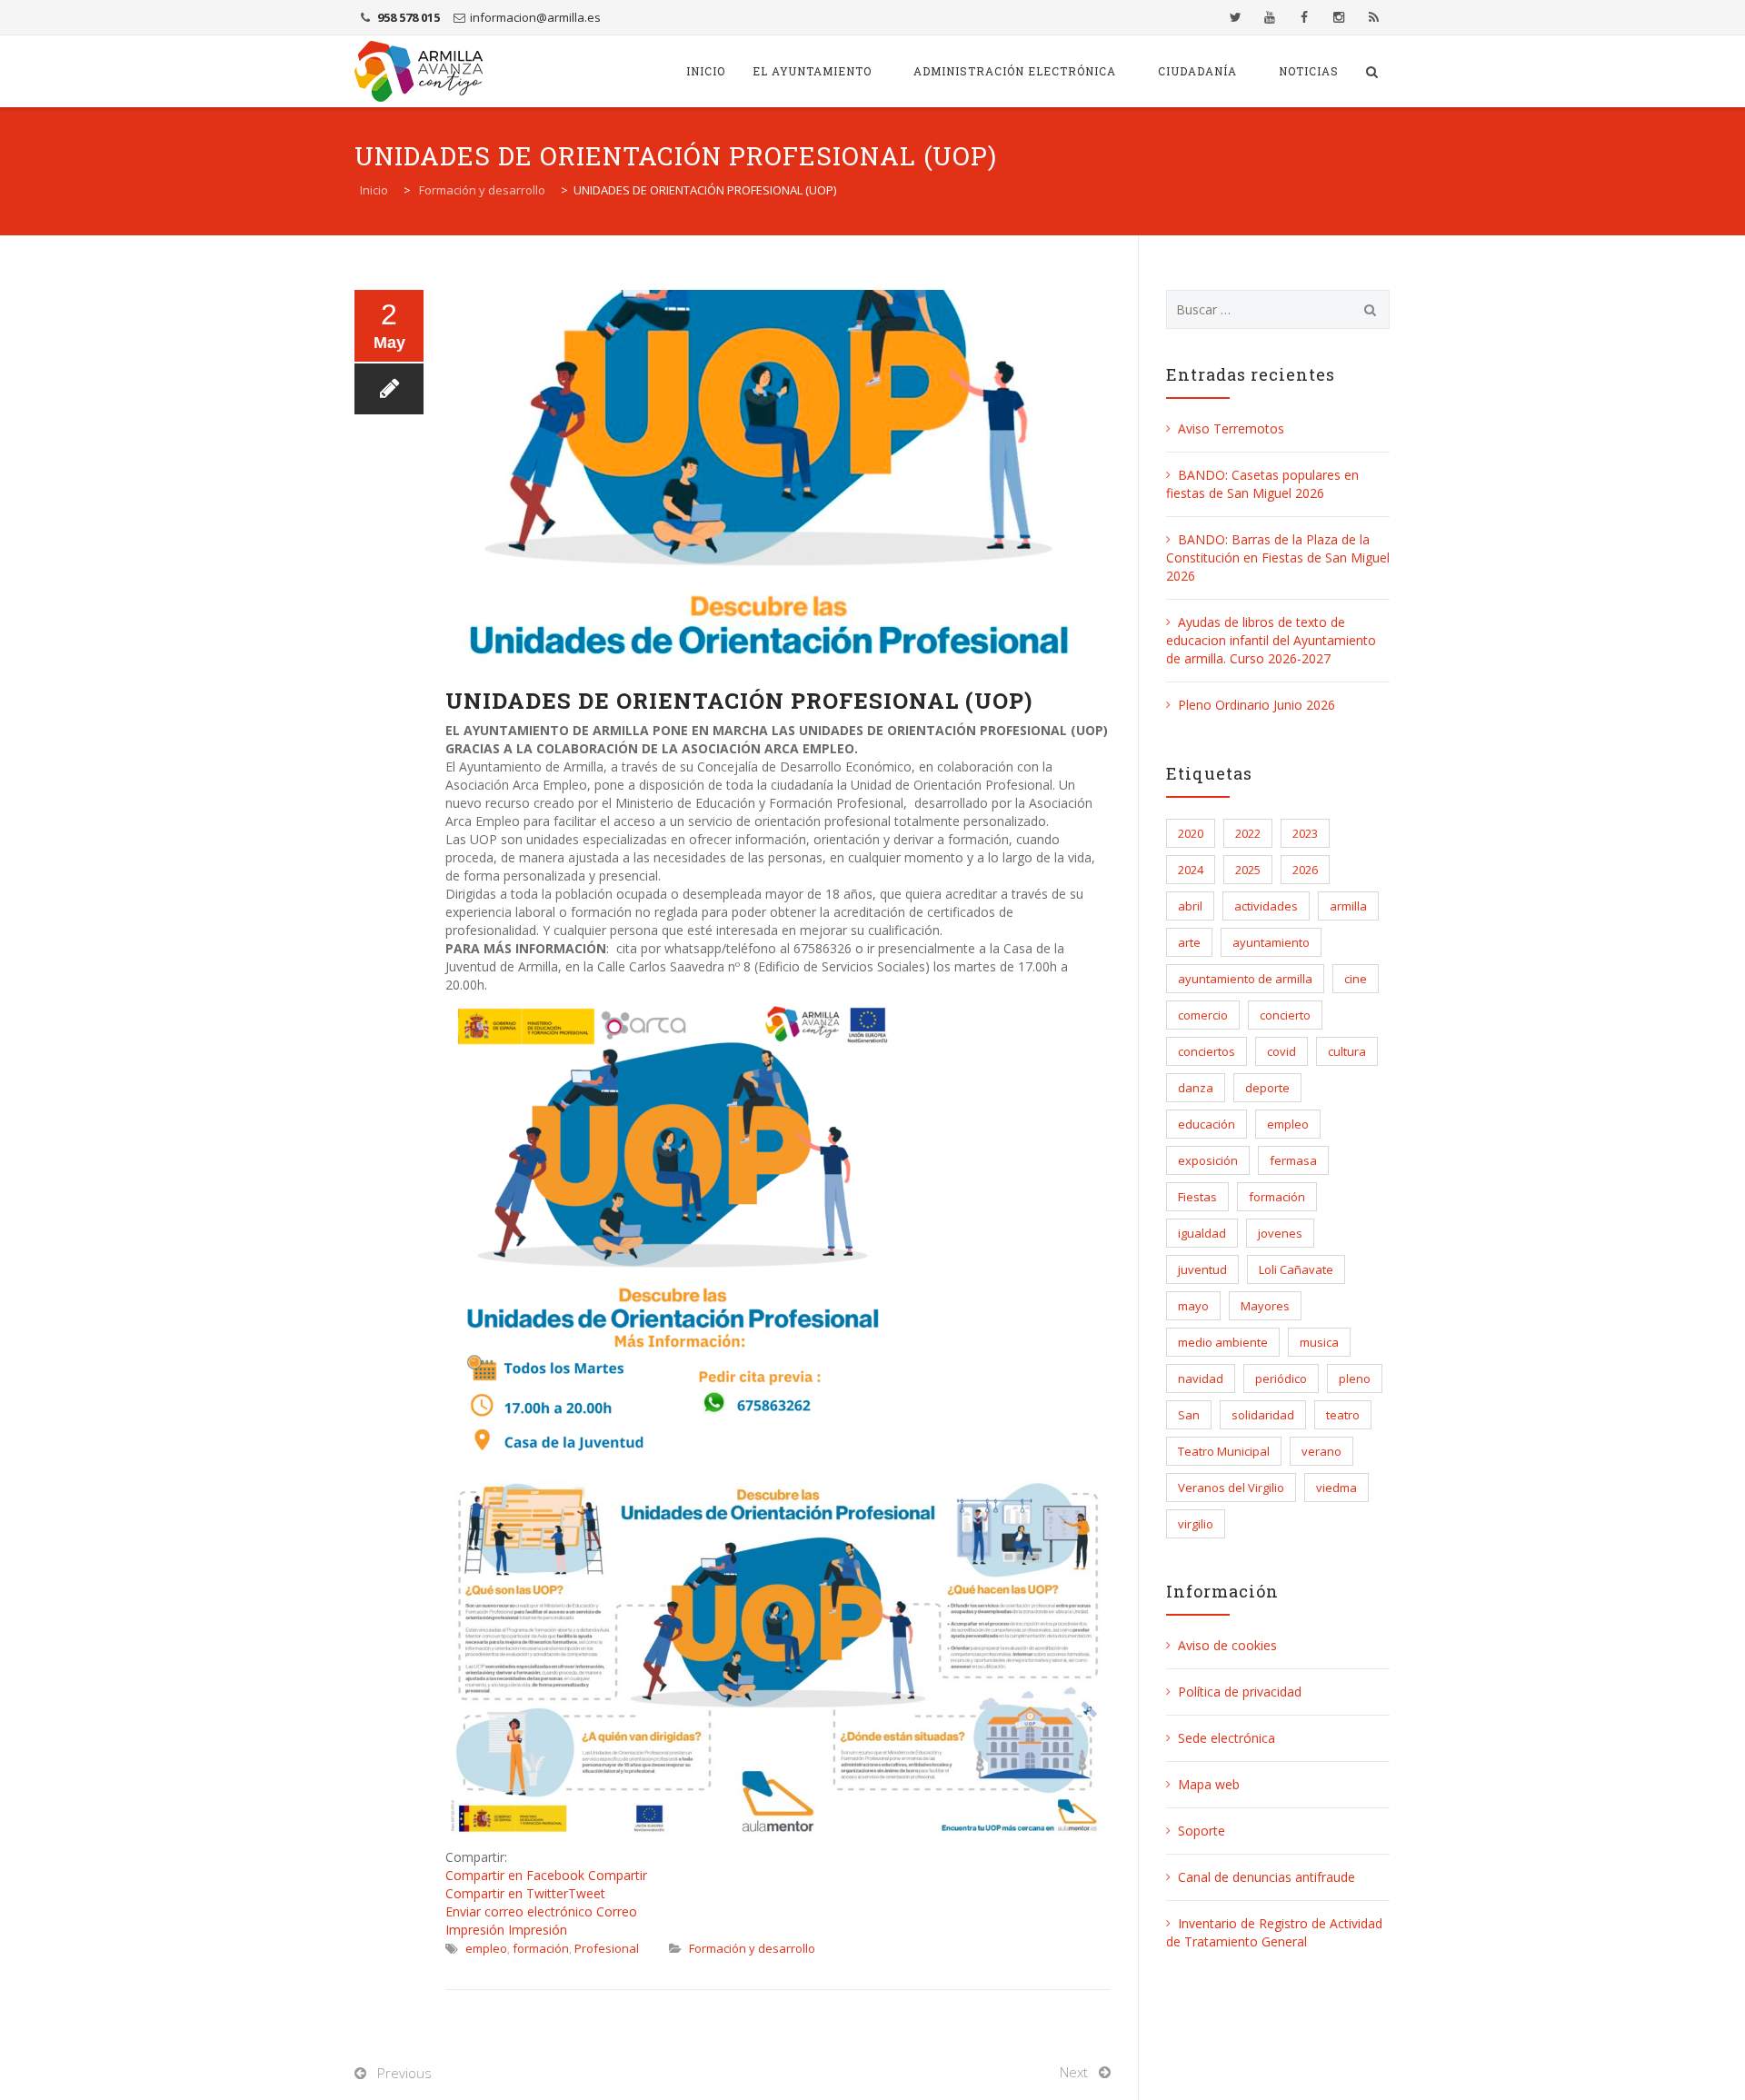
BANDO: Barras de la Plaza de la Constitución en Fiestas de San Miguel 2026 (1278, 557)
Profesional (607, 1948)
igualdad (1202, 1233)
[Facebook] (1304, 17)
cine (1356, 979)
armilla (1348, 906)
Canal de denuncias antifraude (1266, 1877)
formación (541, 1948)
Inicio (706, 71)
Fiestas (1197, 1197)
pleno (1355, 1378)
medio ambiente (1223, 1342)
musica (1319, 1342)
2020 (1191, 833)
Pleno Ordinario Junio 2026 (1256, 705)
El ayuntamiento (812, 71)
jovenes (1280, 1233)
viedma (1336, 1488)
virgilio (1196, 1524)
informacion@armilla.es (535, 17)
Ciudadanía (1197, 71)
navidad (1201, 1378)
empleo (486, 1948)
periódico (1281, 1378)
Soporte (1202, 1831)
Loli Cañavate (1296, 1269)
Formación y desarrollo (752, 1948)
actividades (1266, 906)
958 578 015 (409, 17)
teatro (1343, 1415)
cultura (1347, 1051)
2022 (1248, 833)
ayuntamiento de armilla (1245, 979)
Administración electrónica (1015, 71)
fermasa (1293, 1160)
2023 (1305, 833)
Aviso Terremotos (1231, 428)
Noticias (1309, 71)
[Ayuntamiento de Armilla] (419, 71)
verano (1321, 1451)
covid (1281, 1051)
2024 (1191, 870)
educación (1207, 1124)
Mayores (1265, 1306)
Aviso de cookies (1227, 1645)
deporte (1267, 1088)
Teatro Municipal (1224, 1451)
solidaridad (1263, 1415)
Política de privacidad (1240, 1692)
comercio (1203, 1015)
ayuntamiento (1271, 942)
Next (1074, 2072)
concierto (1285, 1015)
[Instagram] (1339, 17)
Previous (404, 2073)
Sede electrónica (1226, 1738)
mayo (1193, 1306)
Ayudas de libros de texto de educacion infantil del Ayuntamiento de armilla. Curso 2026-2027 (1271, 640)
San (1189, 1415)
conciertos (1207, 1051)
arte (1189, 942)
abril (1190, 906)
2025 (1248, 870)
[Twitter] (1235, 17)
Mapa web (1209, 1784)
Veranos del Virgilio (1231, 1488)
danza (1196, 1088)
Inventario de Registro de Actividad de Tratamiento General (1274, 1932)
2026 (1305, 870)
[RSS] (1373, 17)
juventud (1202, 1269)
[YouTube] (1270, 17)
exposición (1208, 1160)
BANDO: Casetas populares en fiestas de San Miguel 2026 (1262, 484)
